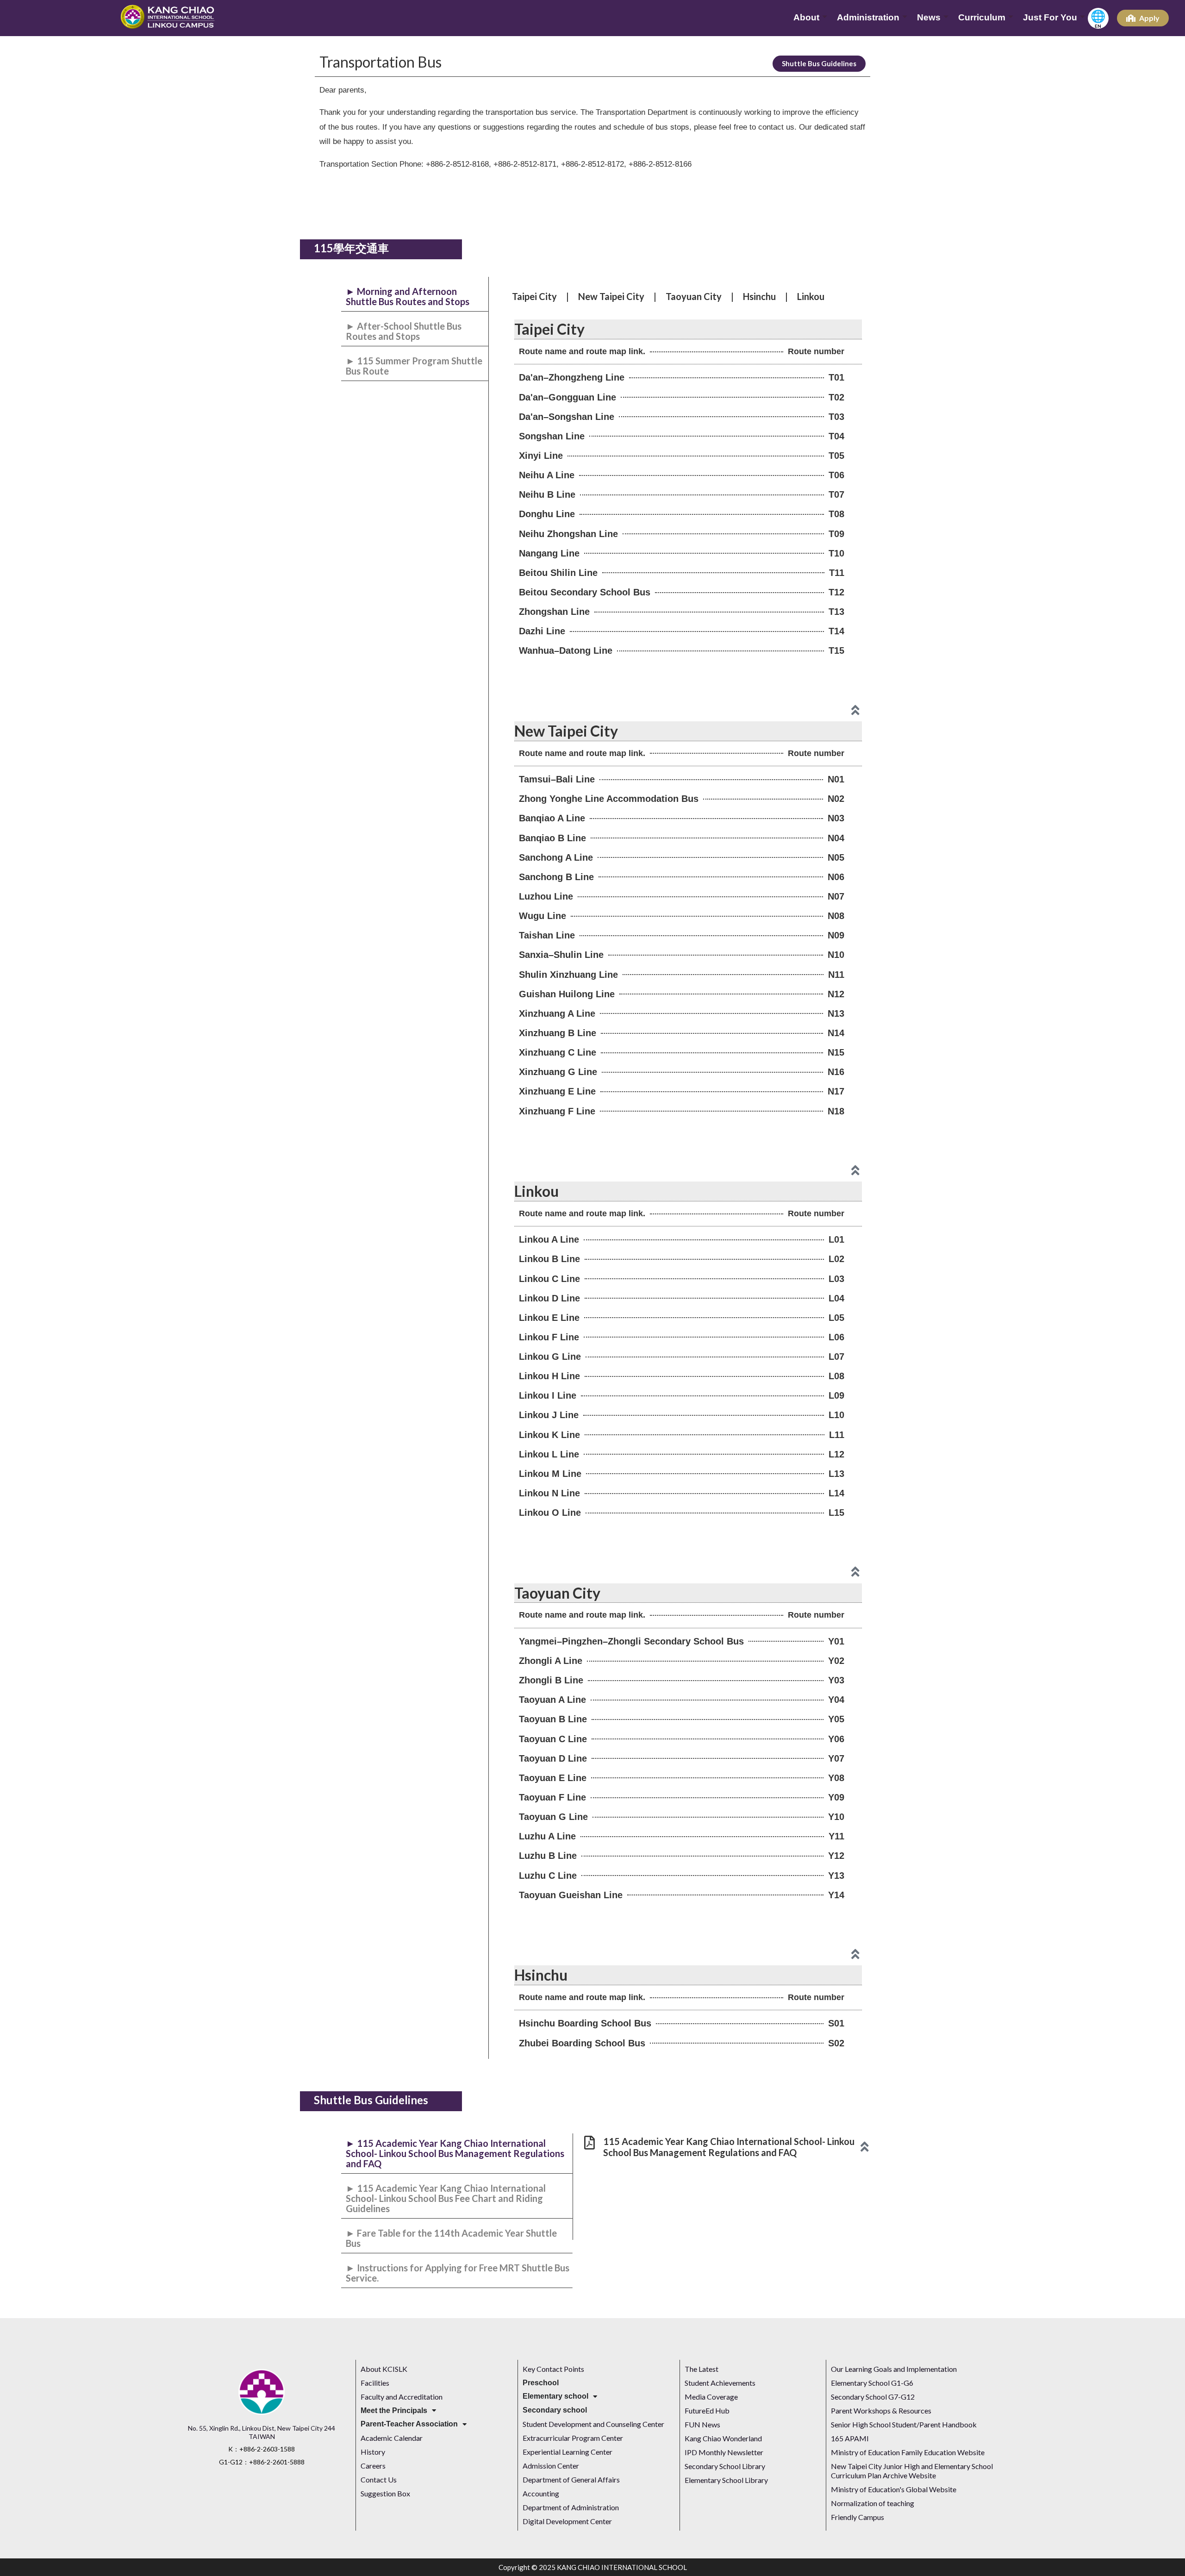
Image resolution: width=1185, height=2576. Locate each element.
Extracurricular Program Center (573, 2438)
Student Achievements (720, 2383)
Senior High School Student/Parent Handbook (904, 2424)
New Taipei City (611, 296)
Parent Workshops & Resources (881, 2410)
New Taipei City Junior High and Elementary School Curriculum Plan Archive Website (912, 2471)
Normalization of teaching (873, 2503)
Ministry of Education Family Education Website (908, 2452)
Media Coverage (712, 2397)
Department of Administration (571, 2507)
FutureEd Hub (707, 2410)
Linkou (811, 296)
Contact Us (379, 2479)
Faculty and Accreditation (402, 2397)
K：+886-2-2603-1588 (262, 2449)
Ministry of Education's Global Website (894, 2489)
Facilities (375, 2383)
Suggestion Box (385, 2493)
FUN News (702, 2424)
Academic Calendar (392, 2438)
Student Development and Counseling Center (593, 2424)
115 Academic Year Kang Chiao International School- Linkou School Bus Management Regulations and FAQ (729, 2147)
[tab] (415, 297)
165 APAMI (850, 2438)
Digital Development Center (567, 2521)
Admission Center (551, 2466)
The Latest (702, 2369)
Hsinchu (759, 296)
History (373, 2452)
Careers (373, 2466)
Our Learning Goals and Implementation (894, 2369)
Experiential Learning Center (568, 2452)
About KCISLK (384, 2369)
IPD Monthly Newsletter (724, 2452)
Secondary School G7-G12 (873, 2397)
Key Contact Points (553, 2369)
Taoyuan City (694, 296)
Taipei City (534, 296)
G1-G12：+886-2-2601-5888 (262, 2462)
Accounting (541, 2493)
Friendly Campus (858, 2517)
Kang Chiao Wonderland (723, 2438)
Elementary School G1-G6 (872, 2383)
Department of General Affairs (571, 2479)
